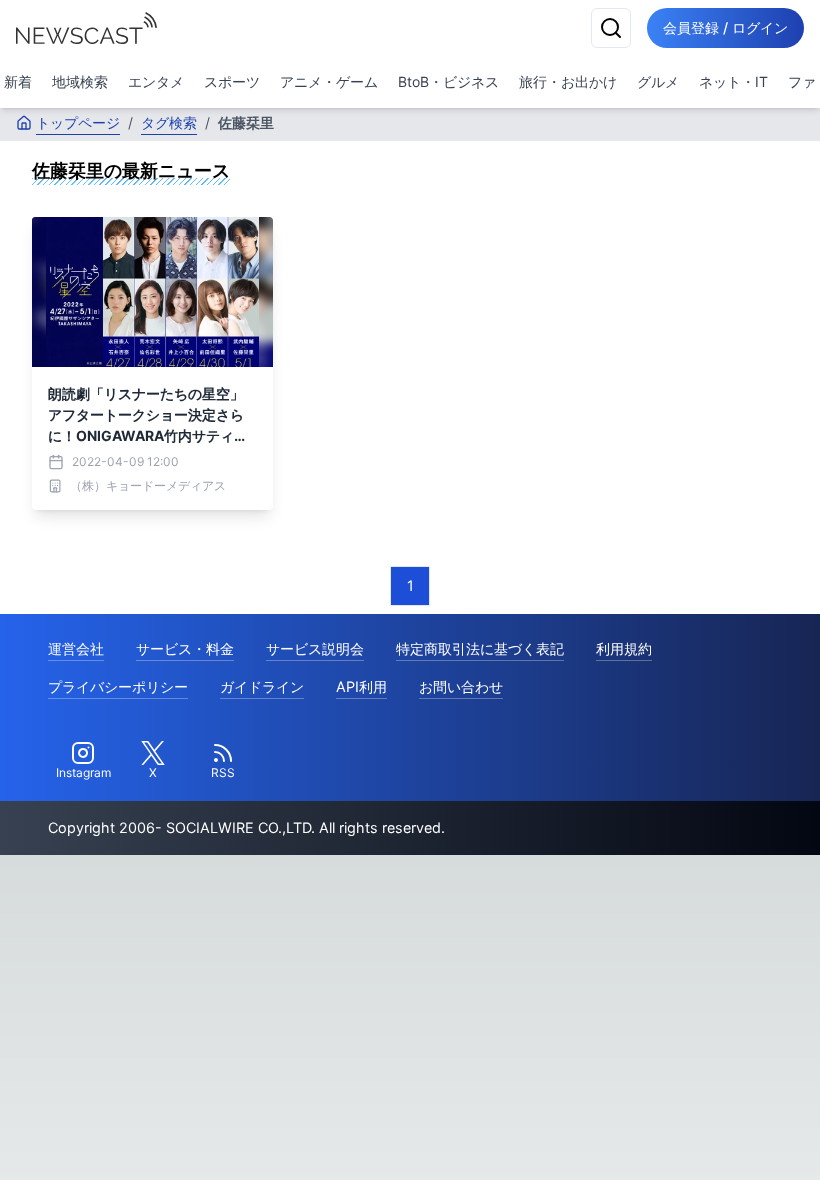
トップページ (78, 122)
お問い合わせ (461, 686)
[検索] (611, 28)
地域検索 (80, 81)
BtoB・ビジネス (448, 81)
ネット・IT (733, 81)
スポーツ (232, 81)
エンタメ (156, 81)
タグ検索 (169, 122)
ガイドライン (262, 686)
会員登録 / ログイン (725, 27)
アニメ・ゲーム (329, 81)
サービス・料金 (185, 648)
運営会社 (76, 648)
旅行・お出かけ (568, 81)
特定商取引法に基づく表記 (480, 648)
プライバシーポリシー (118, 686)
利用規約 (624, 648)
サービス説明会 (315, 648)
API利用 (361, 686)
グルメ (658, 81)
